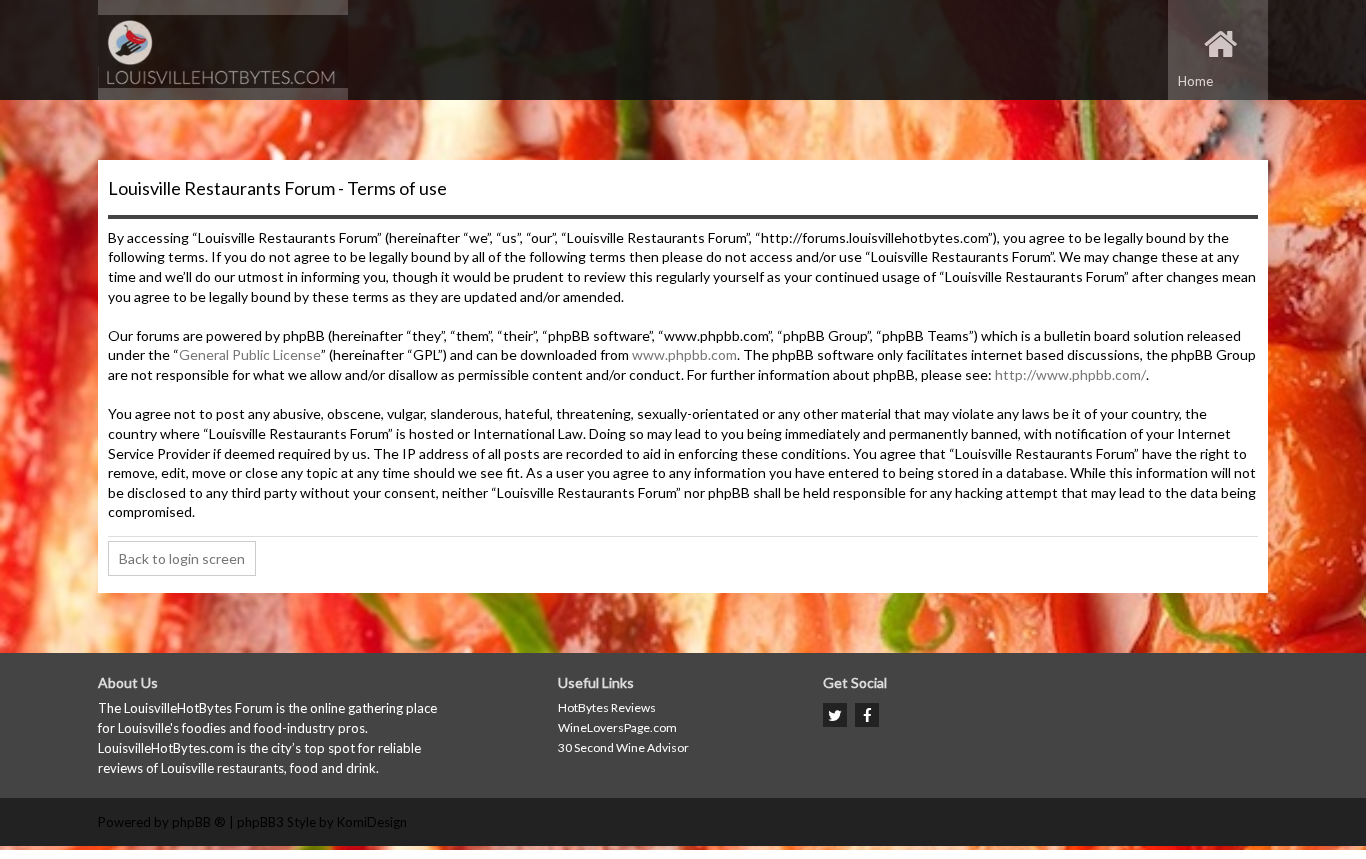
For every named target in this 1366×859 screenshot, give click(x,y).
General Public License (250, 354)
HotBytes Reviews (607, 707)
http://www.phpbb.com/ (1070, 374)
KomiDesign (372, 822)
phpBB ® (199, 822)
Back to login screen (182, 558)
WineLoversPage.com (617, 727)
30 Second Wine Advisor (623, 747)
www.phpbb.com (684, 354)
